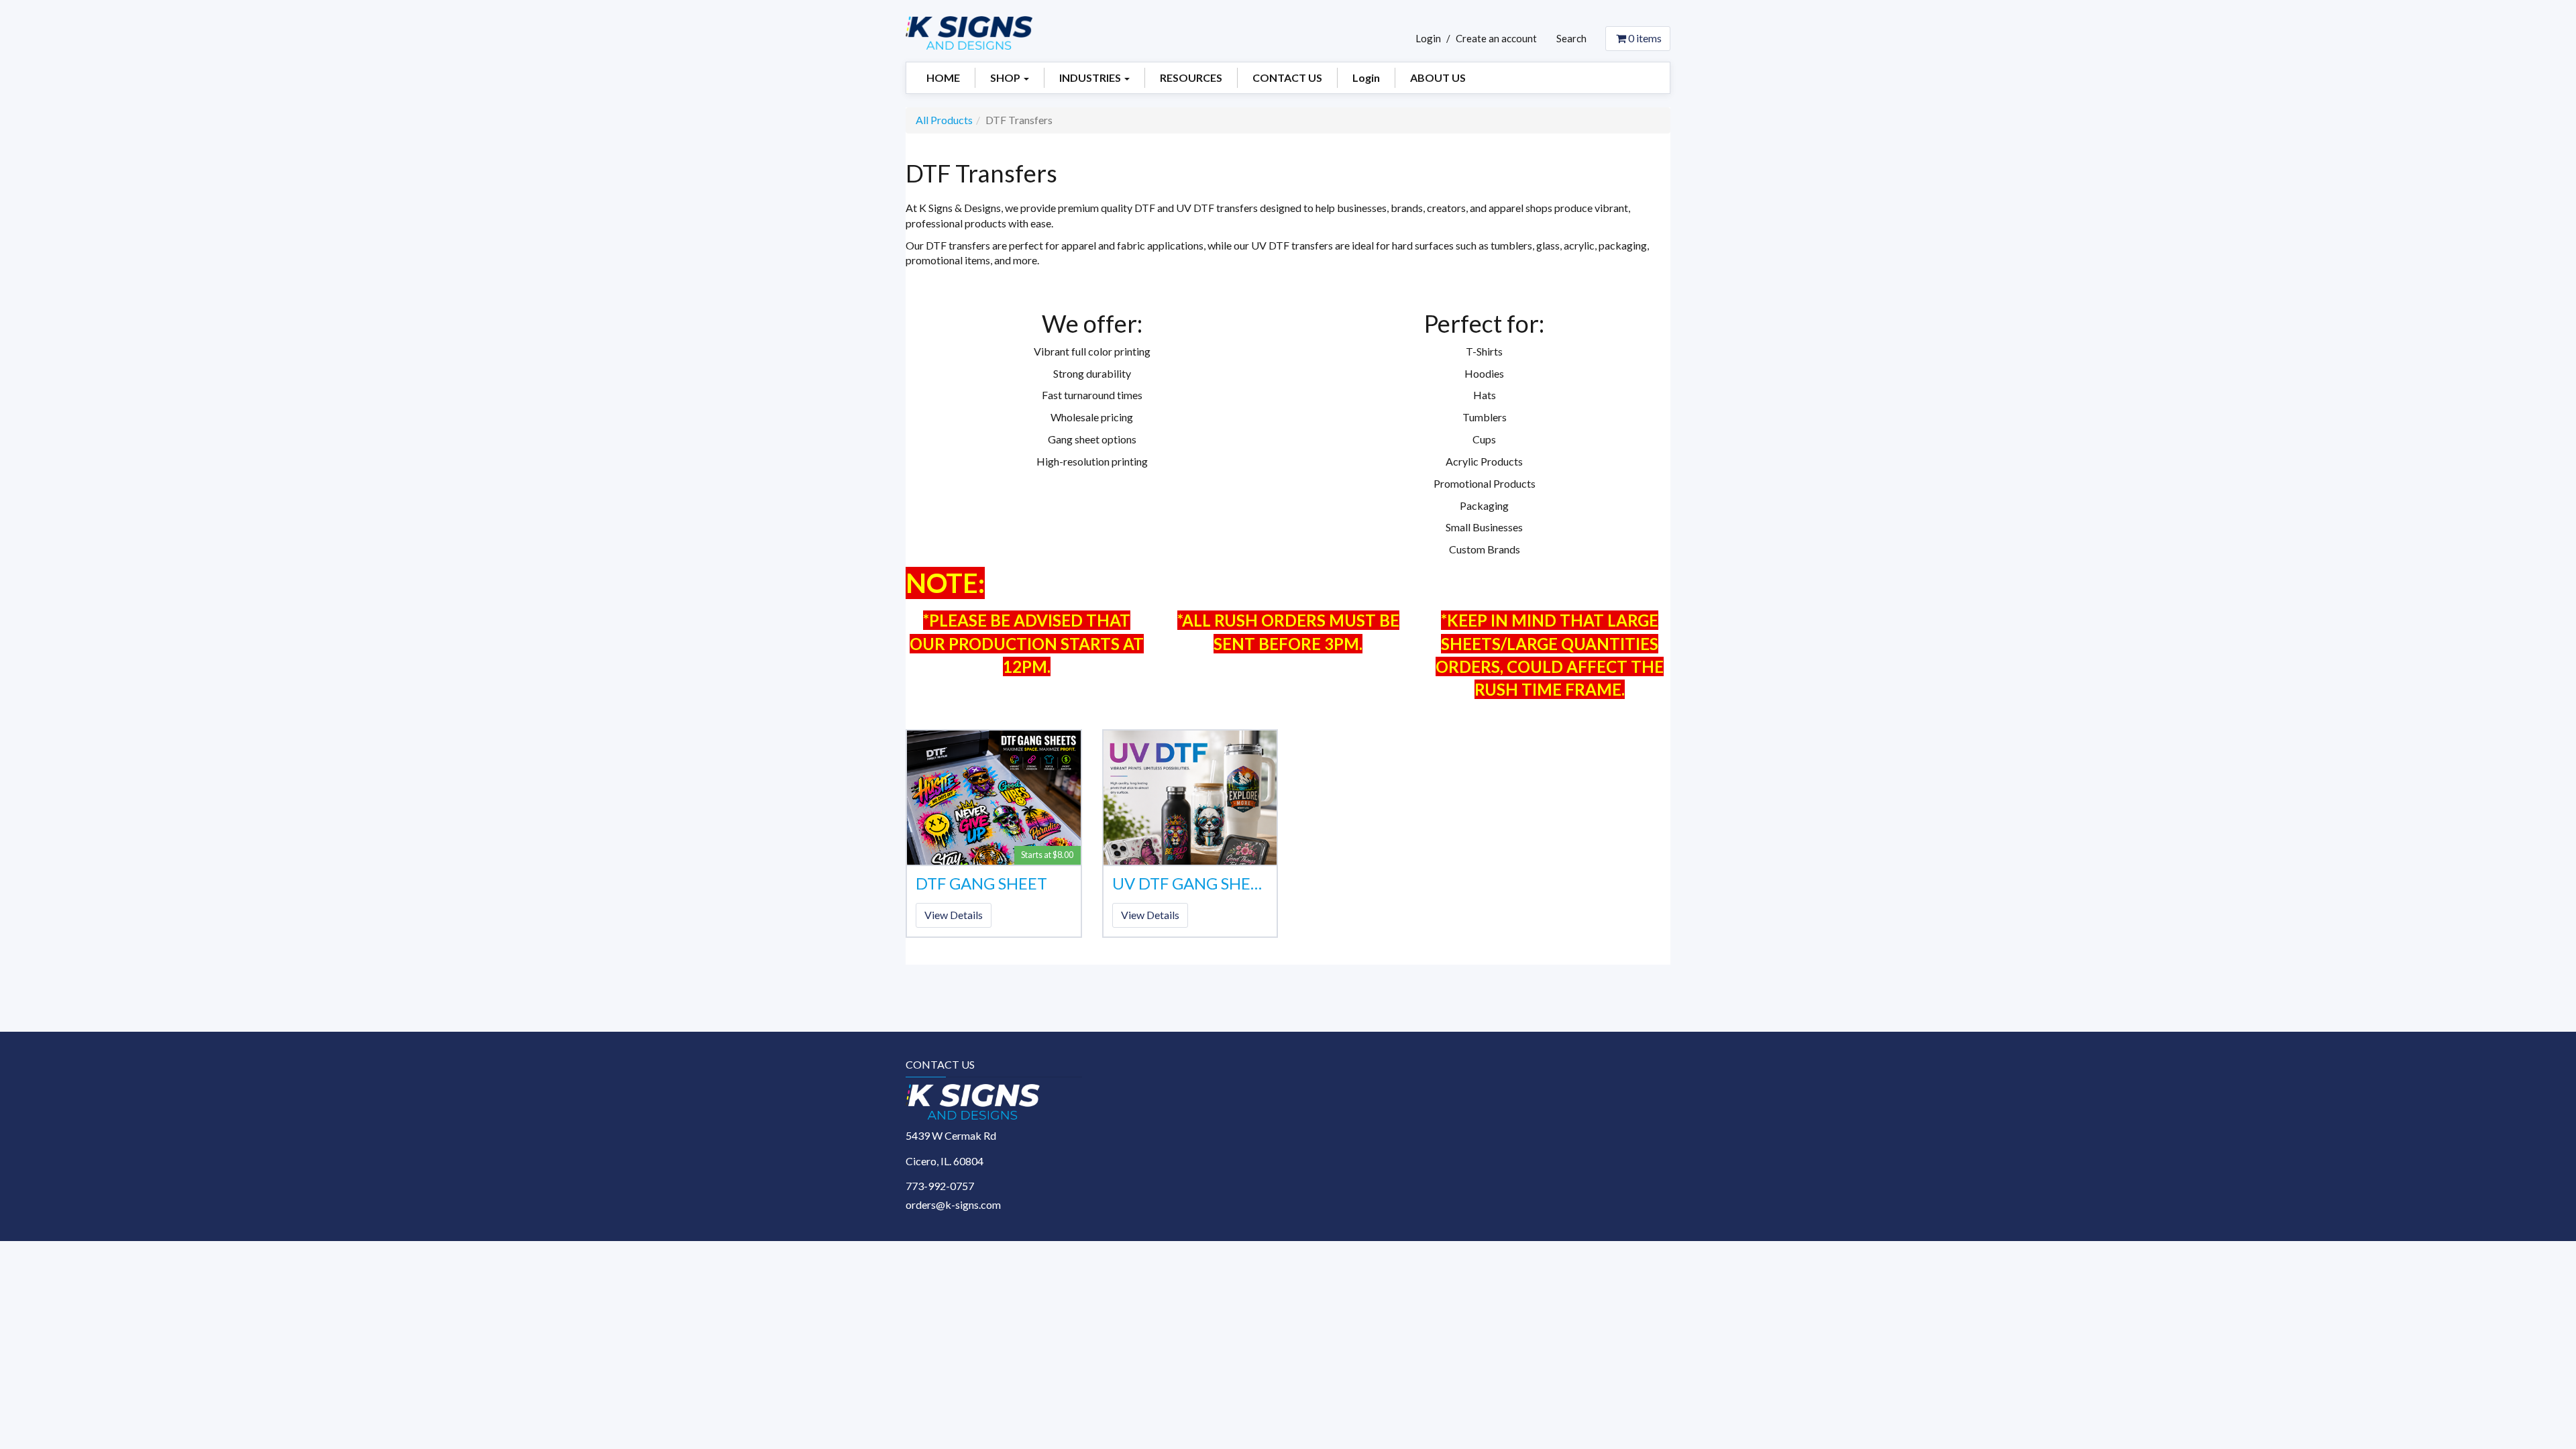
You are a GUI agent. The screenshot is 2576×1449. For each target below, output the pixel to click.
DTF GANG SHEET (981, 883)
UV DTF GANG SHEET (1190, 883)
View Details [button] (954, 915)
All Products (944, 120)
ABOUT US (1438, 77)
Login (1428, 38)
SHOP (1006, 77)
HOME (943, 77)
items (1645, 38)
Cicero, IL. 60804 (945, 1161)
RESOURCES (1191, 77)
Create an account (1496, 38)
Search (1571, 38)
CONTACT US (1287, 77)
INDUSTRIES (1091, 77)
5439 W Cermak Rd (951, 1135)
